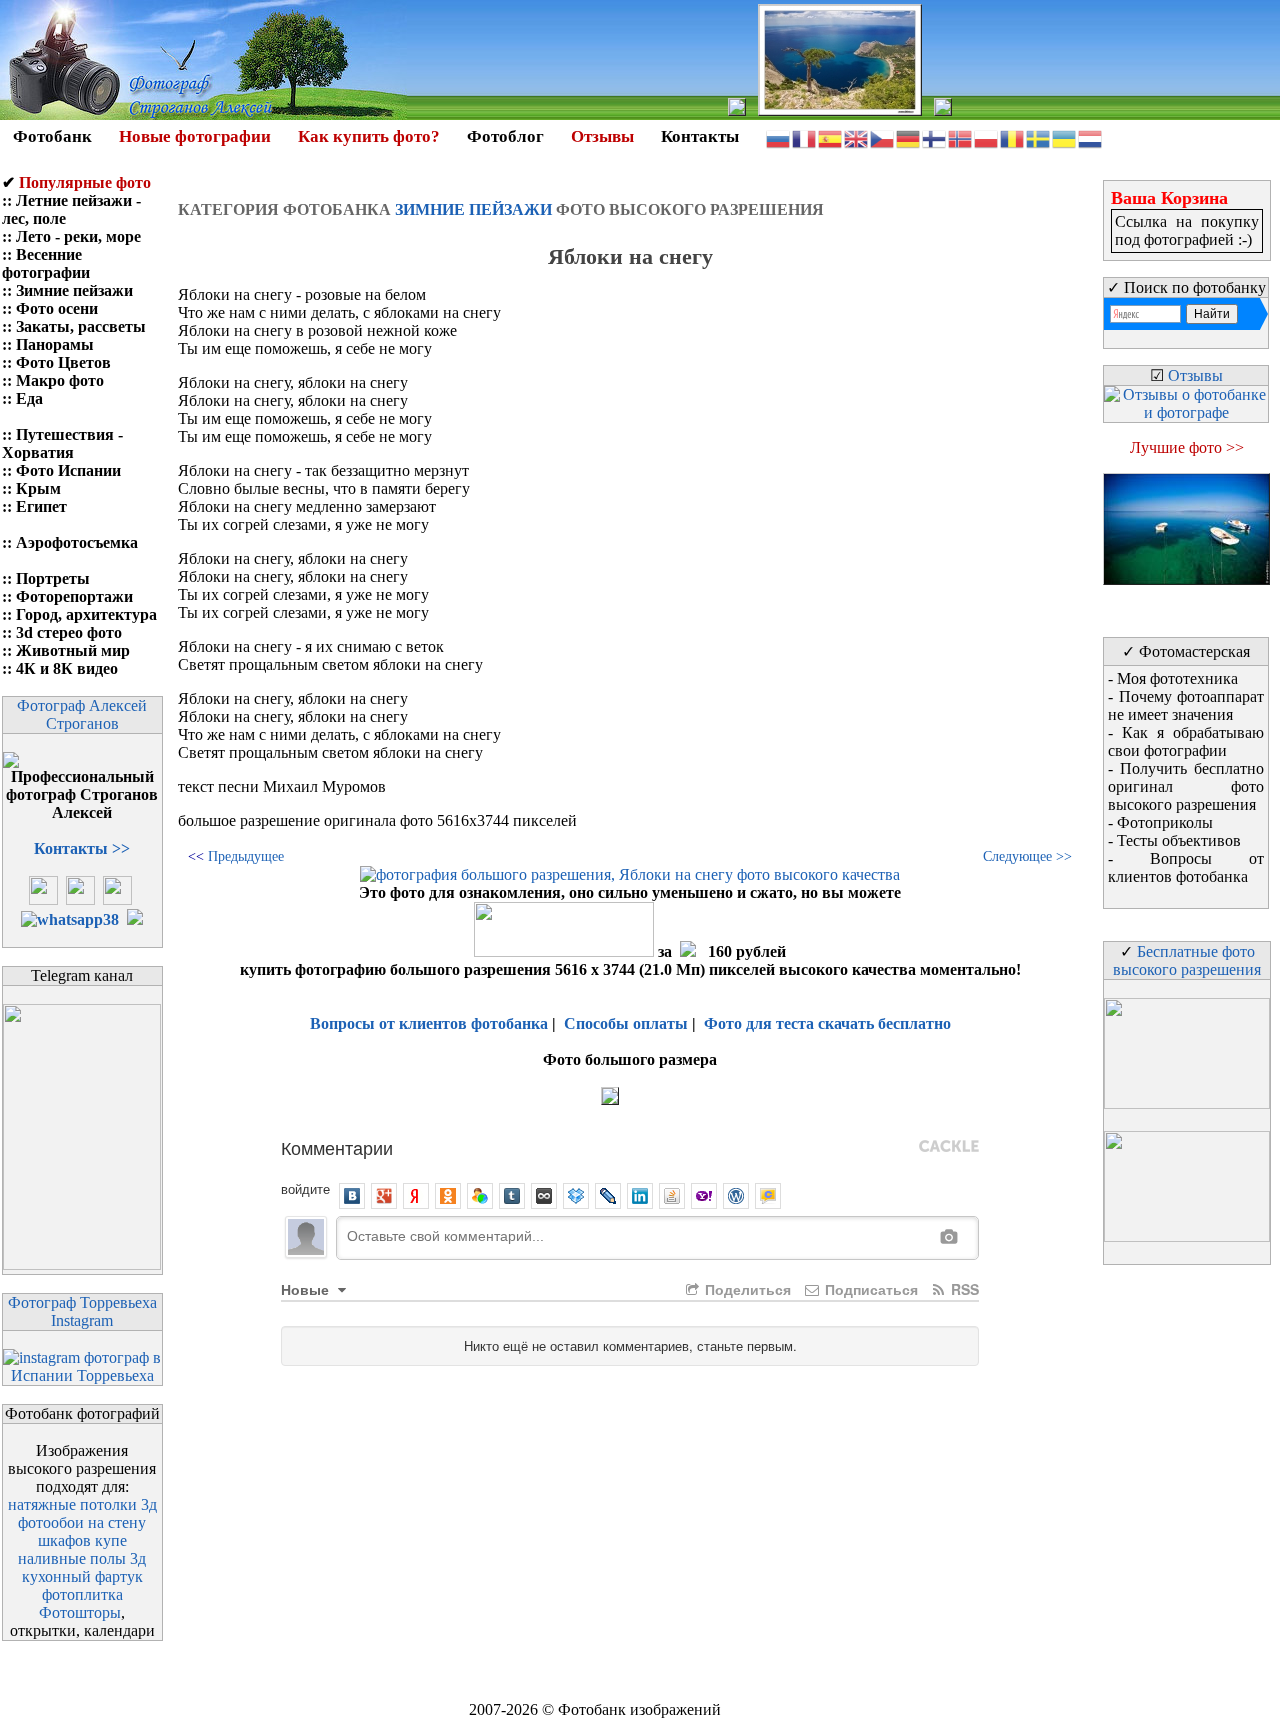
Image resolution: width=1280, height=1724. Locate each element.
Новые (307, 1289)
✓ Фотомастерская (1186, 651)
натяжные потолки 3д (82, 1504)
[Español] (831, 137)
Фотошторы (80, 1612)
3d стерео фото (69, 632)
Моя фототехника (1177, 678)
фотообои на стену (82, 1522)
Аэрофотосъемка (77, 542)
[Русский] (779, 137)
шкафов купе (82, 1540)
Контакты (700, 136)
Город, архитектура (86, 614)
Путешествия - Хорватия (62, 443)
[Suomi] (935, 137)
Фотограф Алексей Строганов (82, 714)
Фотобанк (52, 136)
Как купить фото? (369, 136)
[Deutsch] (909, 137)
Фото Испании (68, 470)
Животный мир (73, 650)
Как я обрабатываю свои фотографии (1186, 741)
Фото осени (57, 308)
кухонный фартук (82, 1576)
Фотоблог (505, 136)
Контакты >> (82, 848)
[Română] (1013, 137)
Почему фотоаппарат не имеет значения (1186, 705)
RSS (963, 1289)
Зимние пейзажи (74, 290)
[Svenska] (1039, 137)
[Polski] (987, 137)
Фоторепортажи (74, 596)
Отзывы (602, 136)
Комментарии (337, 1147)
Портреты (53, 578)
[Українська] (1065, 137)
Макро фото (60, 380)
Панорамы (55, 344)
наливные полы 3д (82, 1558)
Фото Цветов (63, 362)
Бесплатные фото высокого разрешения (1187, 960)
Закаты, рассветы (81, 326)
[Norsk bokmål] (961, 137)
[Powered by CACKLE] (949, 1147)
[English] (857, 137)
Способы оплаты (626, 1023)
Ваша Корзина (1169, 198)
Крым (38, 488)
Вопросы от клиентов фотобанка (429, 1023)
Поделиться (746, 1289)
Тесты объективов (1179, 840)
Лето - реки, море (78, 236)
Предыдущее (246, 856)
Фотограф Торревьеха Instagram (82, 1311)
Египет (41, 506)
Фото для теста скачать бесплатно (827, 1023)
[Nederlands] (1091, 137)
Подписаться (869, 1289)
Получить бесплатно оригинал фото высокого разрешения (1186, 786)
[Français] (805, 137)
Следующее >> (1027, 856)
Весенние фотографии (46, 263)
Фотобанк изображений (639, 1709)
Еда (29, 398)
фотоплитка (82, 1594)
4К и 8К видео (67, 668)
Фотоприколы (1165, 822)
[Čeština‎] (883, 137)
